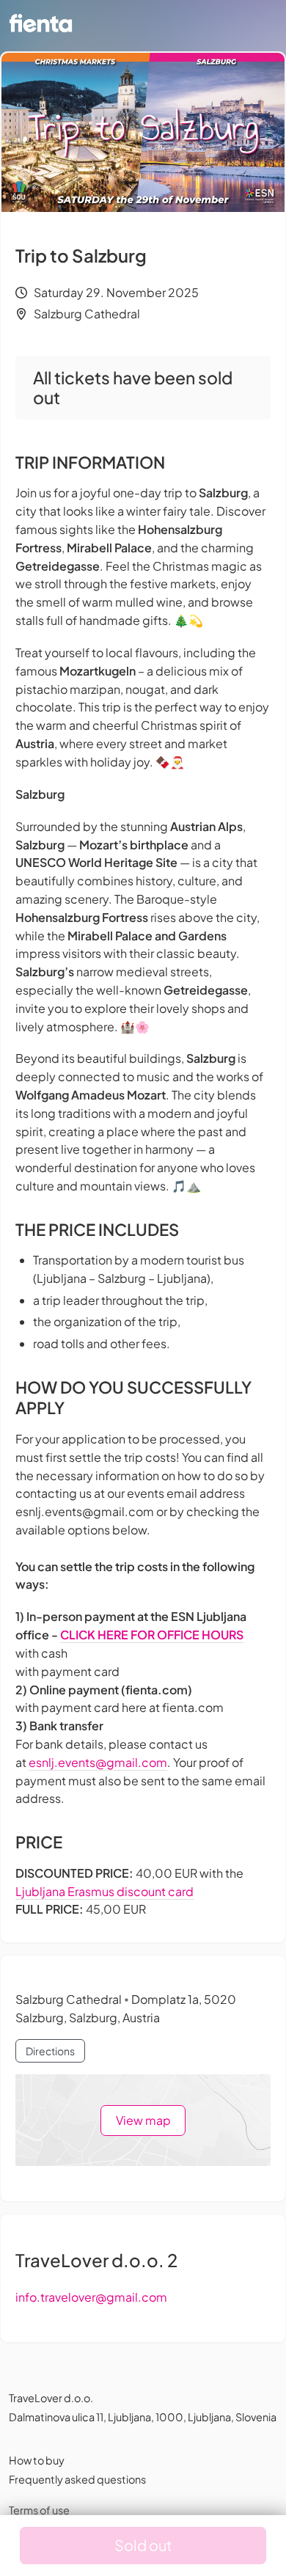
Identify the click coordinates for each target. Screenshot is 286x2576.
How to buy (37, 2460)
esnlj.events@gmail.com (98, 1762)
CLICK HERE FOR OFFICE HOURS (152, 1635)
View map (143, 2120)
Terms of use (39, 2510)
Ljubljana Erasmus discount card (104, 1891)
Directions (50, 2051)
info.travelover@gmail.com (91, 2297)
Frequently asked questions (77, 2479)
